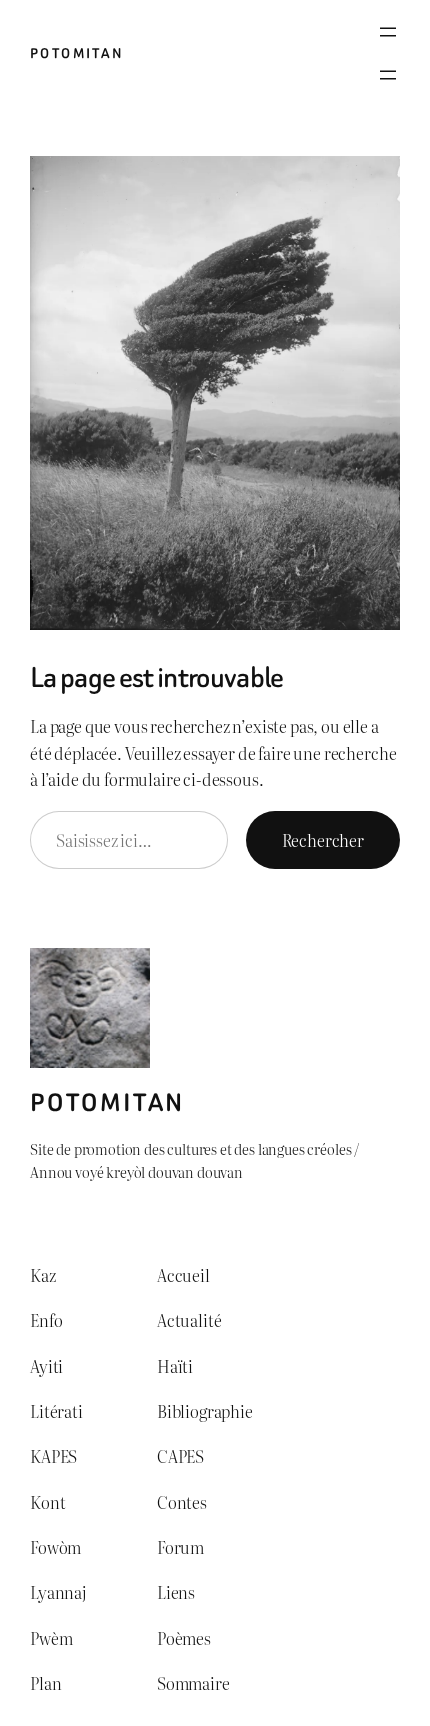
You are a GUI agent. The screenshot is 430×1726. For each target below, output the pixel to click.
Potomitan (77, 53)
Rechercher (323, 840)
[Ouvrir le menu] (388, 32)
